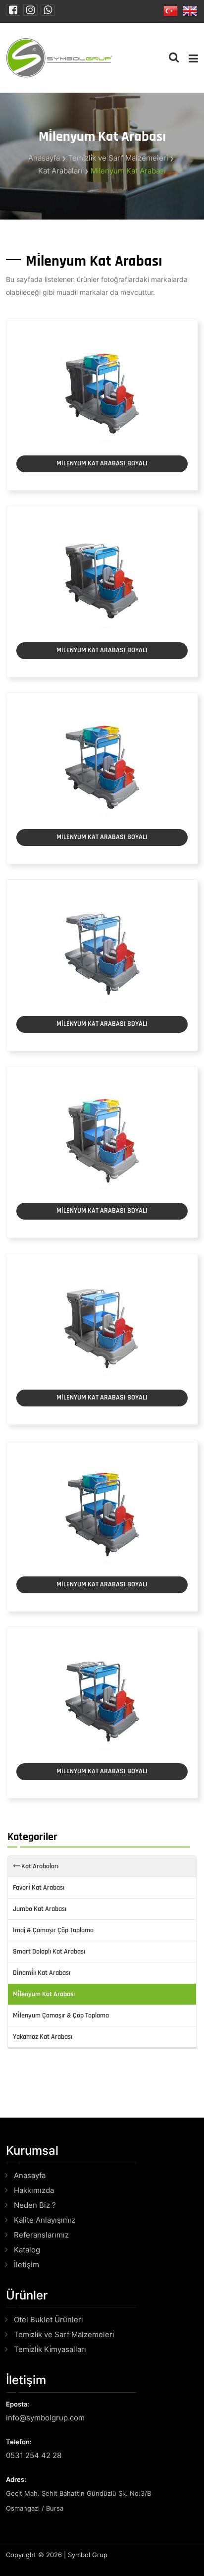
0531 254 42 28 (34, 2455)
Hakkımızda (34, 2190)
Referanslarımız (41, 2235)
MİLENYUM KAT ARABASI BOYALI (102, 463)
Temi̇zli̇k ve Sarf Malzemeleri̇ (118, 158)
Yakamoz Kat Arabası (43, 2037)
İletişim (26, 2265)
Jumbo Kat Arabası (40, 1909)
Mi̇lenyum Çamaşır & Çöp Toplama (61, 2016)
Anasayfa (44, 158)
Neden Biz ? (35, 2205)
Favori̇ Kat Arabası (39, 1888)
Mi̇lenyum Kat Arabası (128, 171)
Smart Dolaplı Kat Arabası (49, 1952)
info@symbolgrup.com (45, 2418)
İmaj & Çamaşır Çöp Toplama (53, 1930)
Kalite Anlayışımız (45, 2220)
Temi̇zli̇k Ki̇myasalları (50, 2349)
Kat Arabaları (60, 171)
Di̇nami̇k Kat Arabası (42, 1973)
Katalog (27, 2250)
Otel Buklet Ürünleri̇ (48, 2320)
